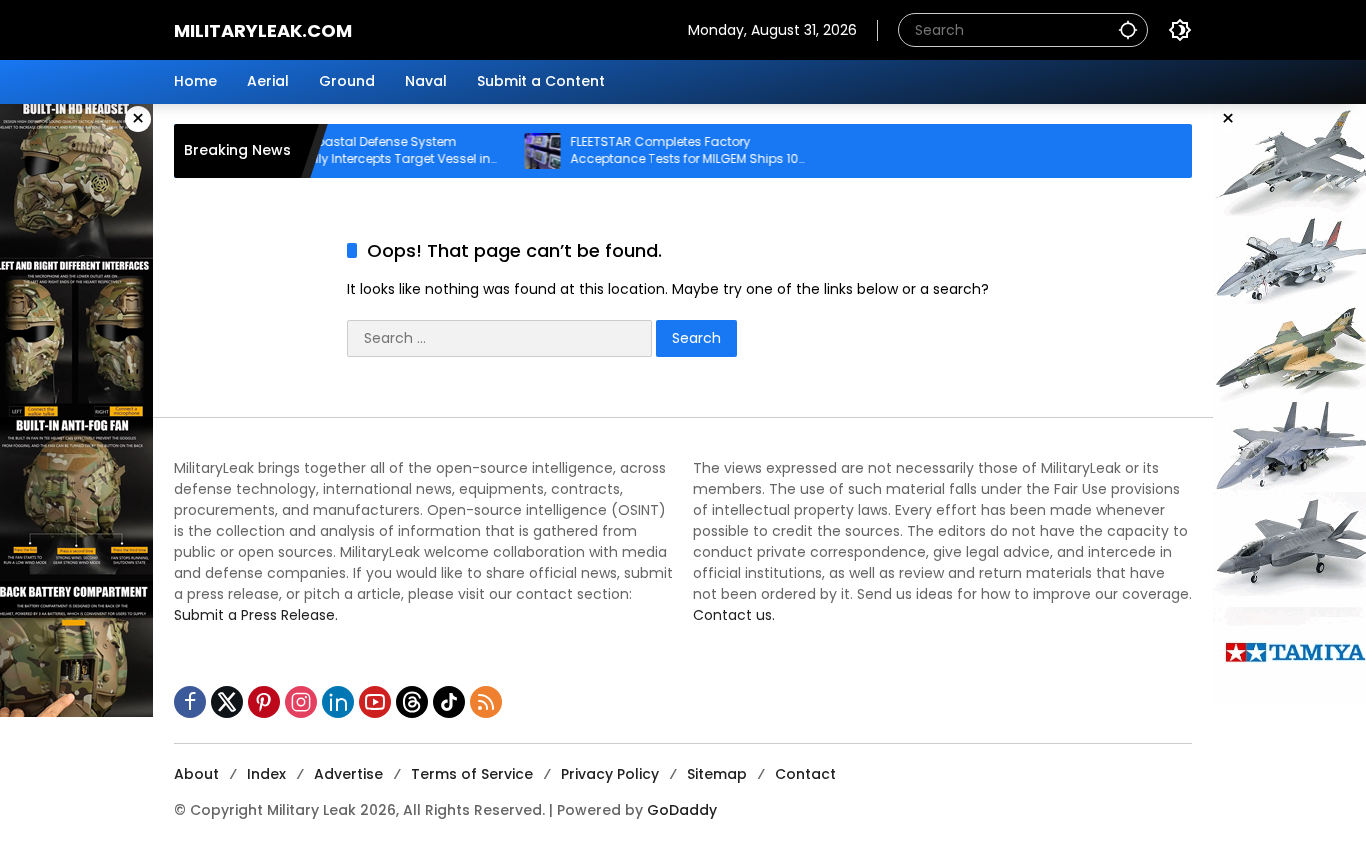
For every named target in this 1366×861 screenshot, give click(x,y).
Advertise (348, 774)
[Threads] (412, 702)
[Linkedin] (338, 702)
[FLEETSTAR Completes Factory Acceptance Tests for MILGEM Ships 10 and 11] (520, 151)
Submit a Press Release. (256, 615)
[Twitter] (227, 702)
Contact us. (734, 615)
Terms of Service (472, 774)
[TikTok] (449, 702)
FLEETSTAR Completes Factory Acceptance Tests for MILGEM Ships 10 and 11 (662, 151)
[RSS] (486, 702)
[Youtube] (375, 702)
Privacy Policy (610, 774)
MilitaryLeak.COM (263, 30)
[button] (1128, 29)
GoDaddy (682, 810)
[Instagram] (301, 702)
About (196, 774)
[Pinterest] (264, 702)
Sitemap (717, 774)
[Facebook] (190, 702)
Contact (805, 774)
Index (266, 774)
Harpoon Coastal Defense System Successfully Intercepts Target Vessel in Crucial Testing (348, 151)
